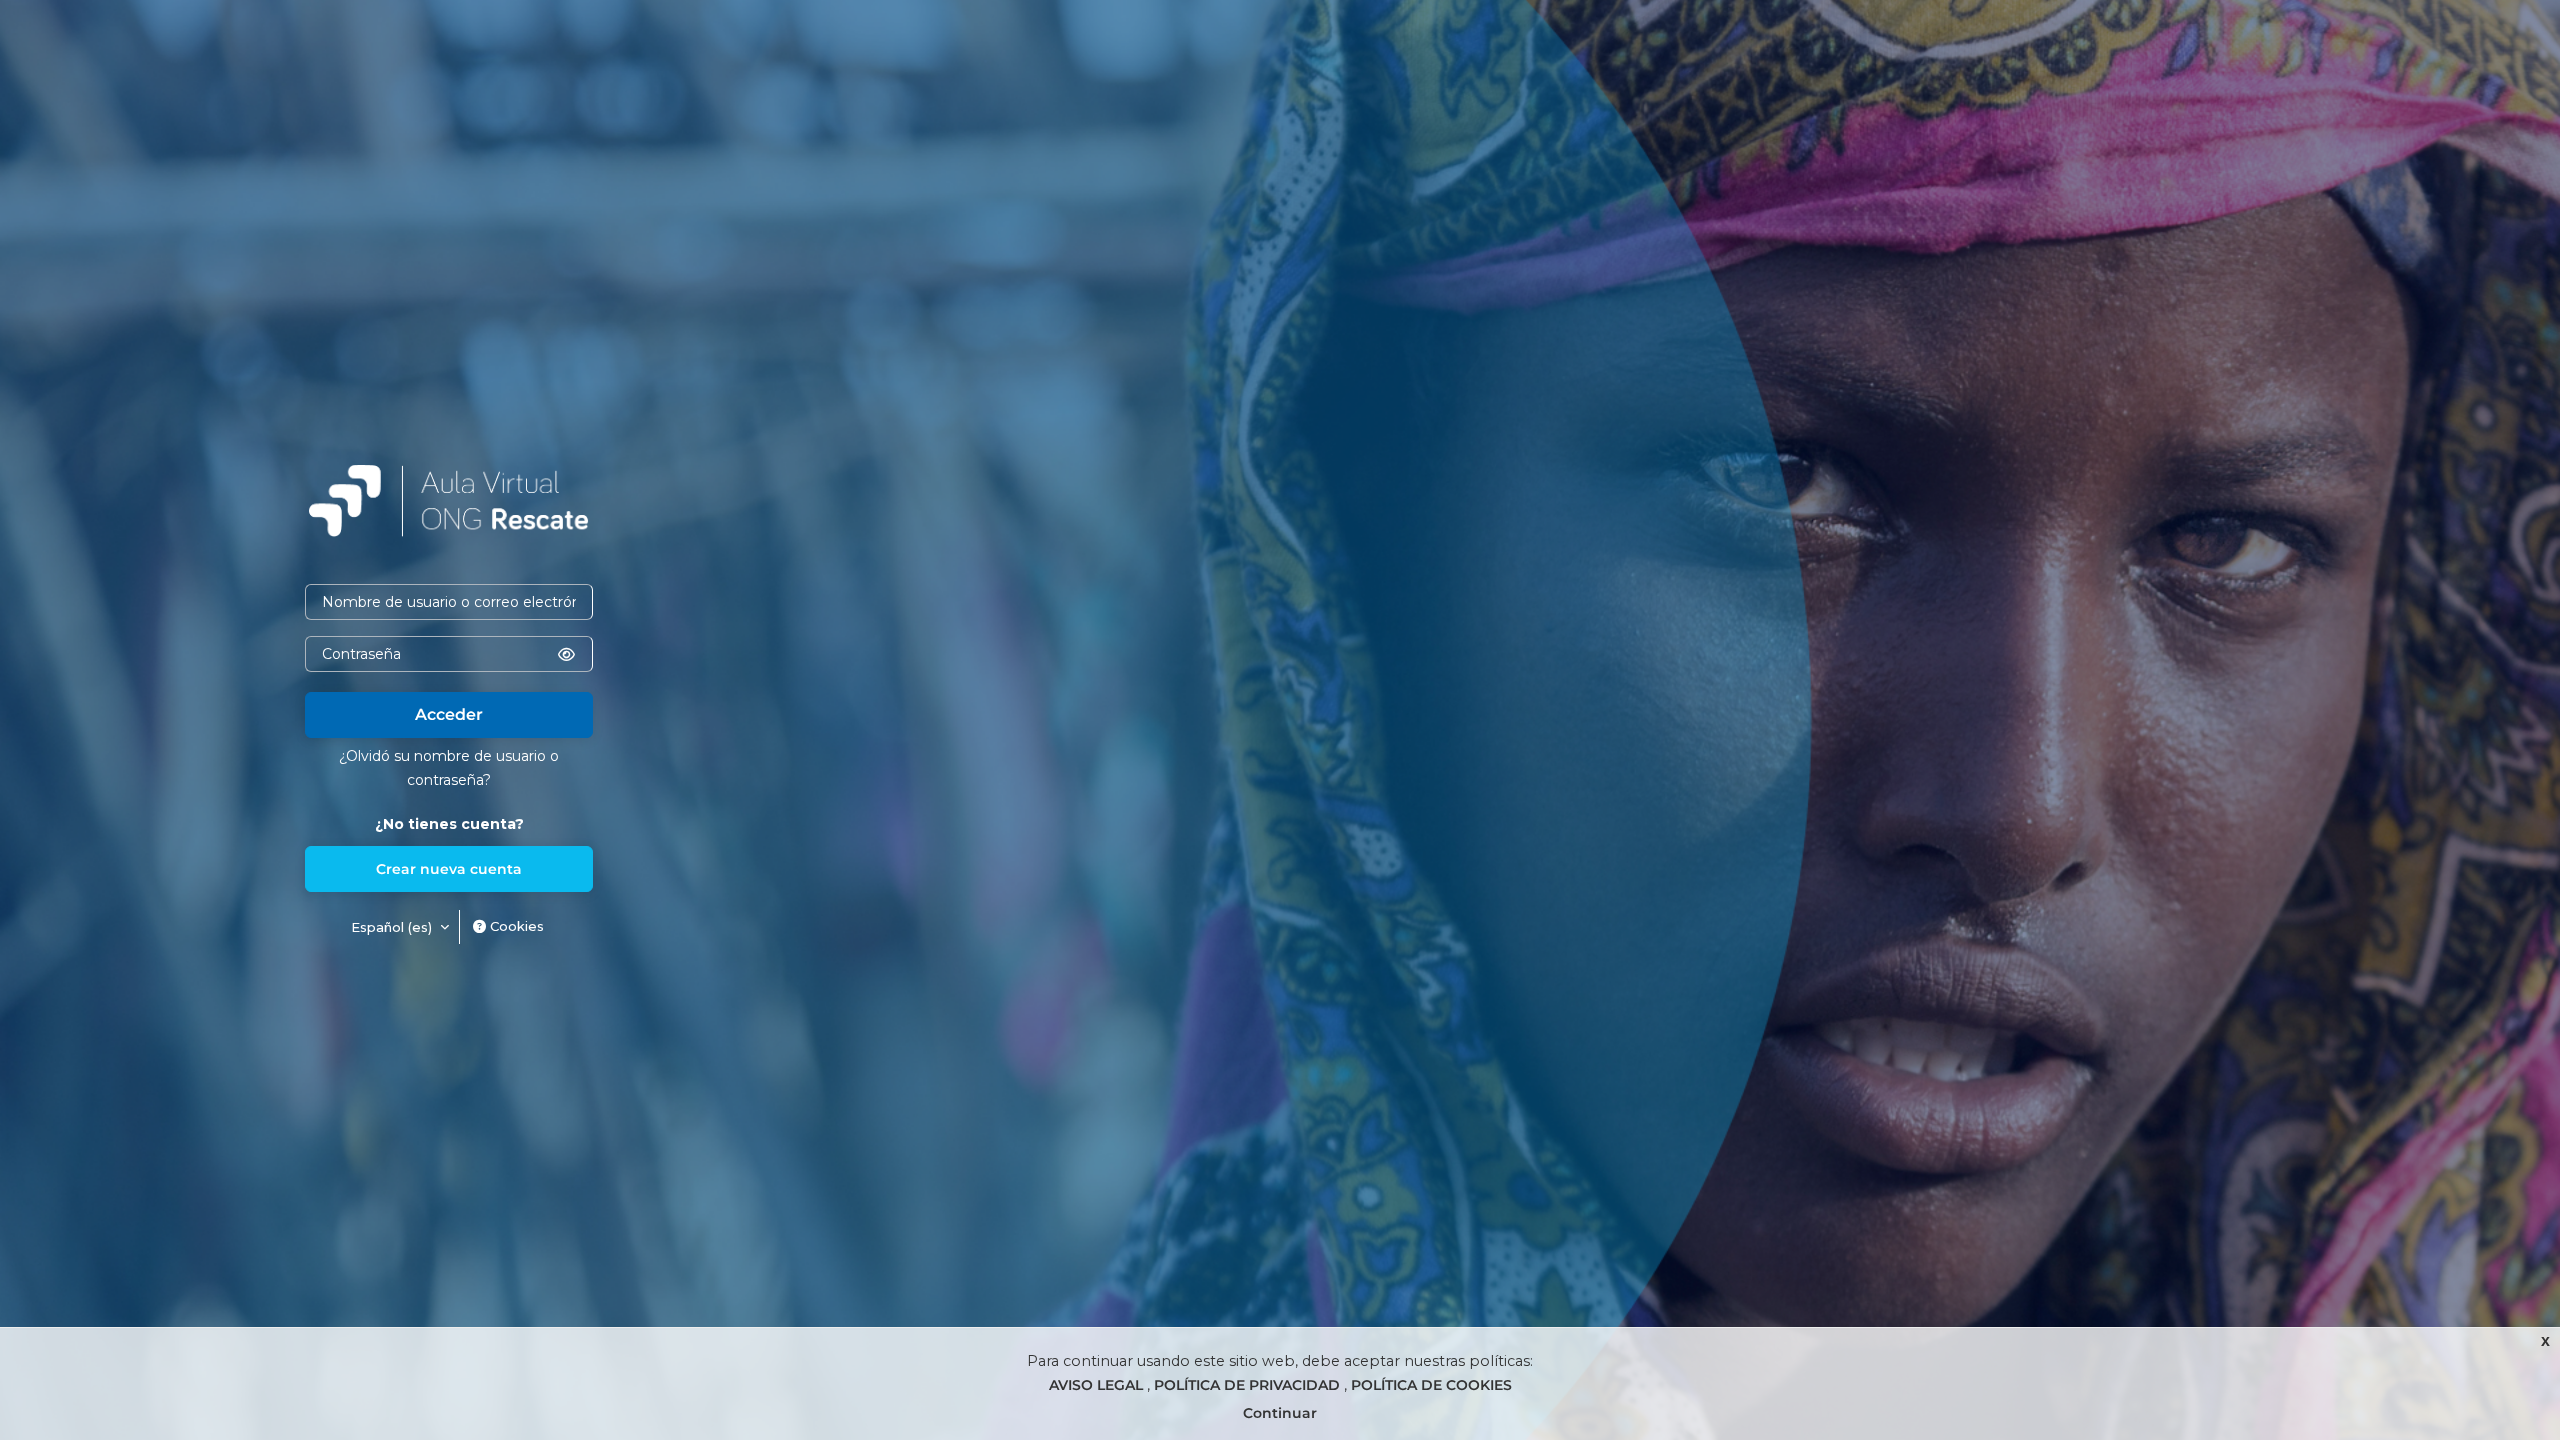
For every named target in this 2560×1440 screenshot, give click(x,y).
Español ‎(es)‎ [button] (393, 927)
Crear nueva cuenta (449, 869)
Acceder (449, 714)
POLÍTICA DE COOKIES (1431, 1385)
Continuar (1280, 1413)
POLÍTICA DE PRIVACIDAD (1249, 1385)
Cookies (515, 926)
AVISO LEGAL (1098, 1385)
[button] (566, 654)
